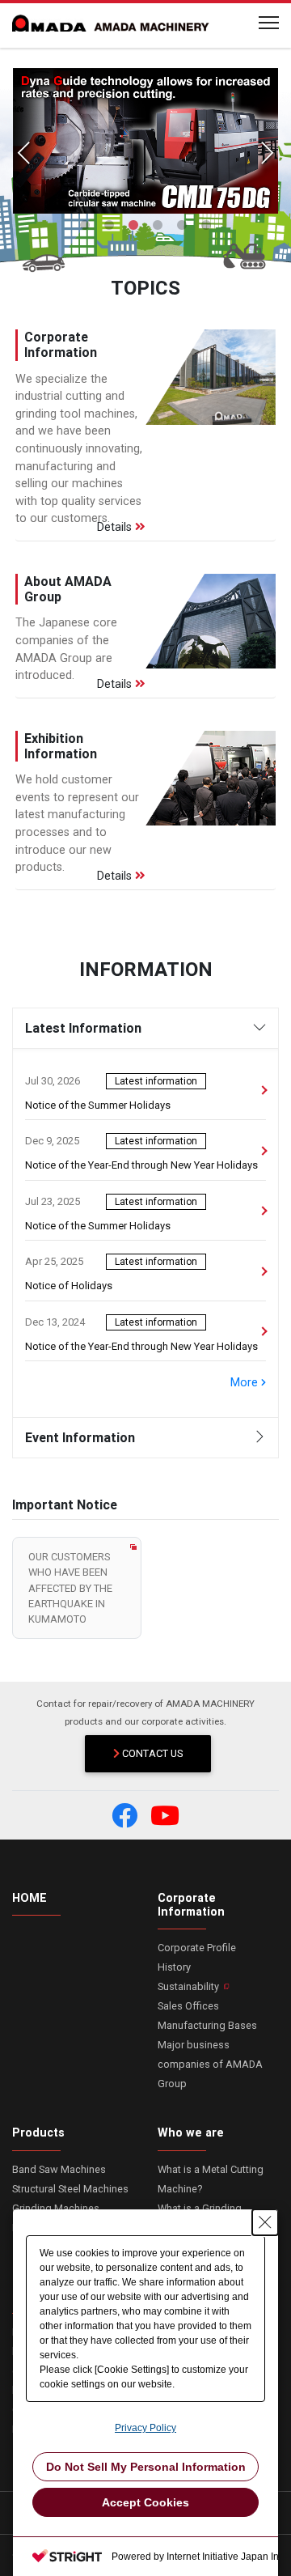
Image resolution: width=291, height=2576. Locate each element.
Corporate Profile (197, 1948)
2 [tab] (109, 226)
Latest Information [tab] (83, 1028)
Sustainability (188, 1986)
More (246, 1383)
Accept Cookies (145, 2502)
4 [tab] (158, 226)
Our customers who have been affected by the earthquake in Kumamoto (70, 1588)
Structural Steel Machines (70, 2189)
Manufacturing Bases (207, 2025)
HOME (30, 1898)
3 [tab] (133, 226)
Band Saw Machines (59, 2169)
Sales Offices (188, 2006)
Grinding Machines (56, 2208)
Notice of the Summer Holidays (98, 1105)
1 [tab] (85, 226)
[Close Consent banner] (265, 2222)
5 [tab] (182, 226)
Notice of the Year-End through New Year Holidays (141, 1165)
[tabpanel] (145, 141)
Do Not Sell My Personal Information (146, 2467)
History (174, 1967)
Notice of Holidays (69, 1286)
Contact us (152, 1753)
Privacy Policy (145, 2428)
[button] (124, 1815)
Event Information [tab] (80, 1437)
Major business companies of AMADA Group (210, 2064)
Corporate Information (191, 1905)
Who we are (191, 2133)
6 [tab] (206, 226)
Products (38, 2133)
